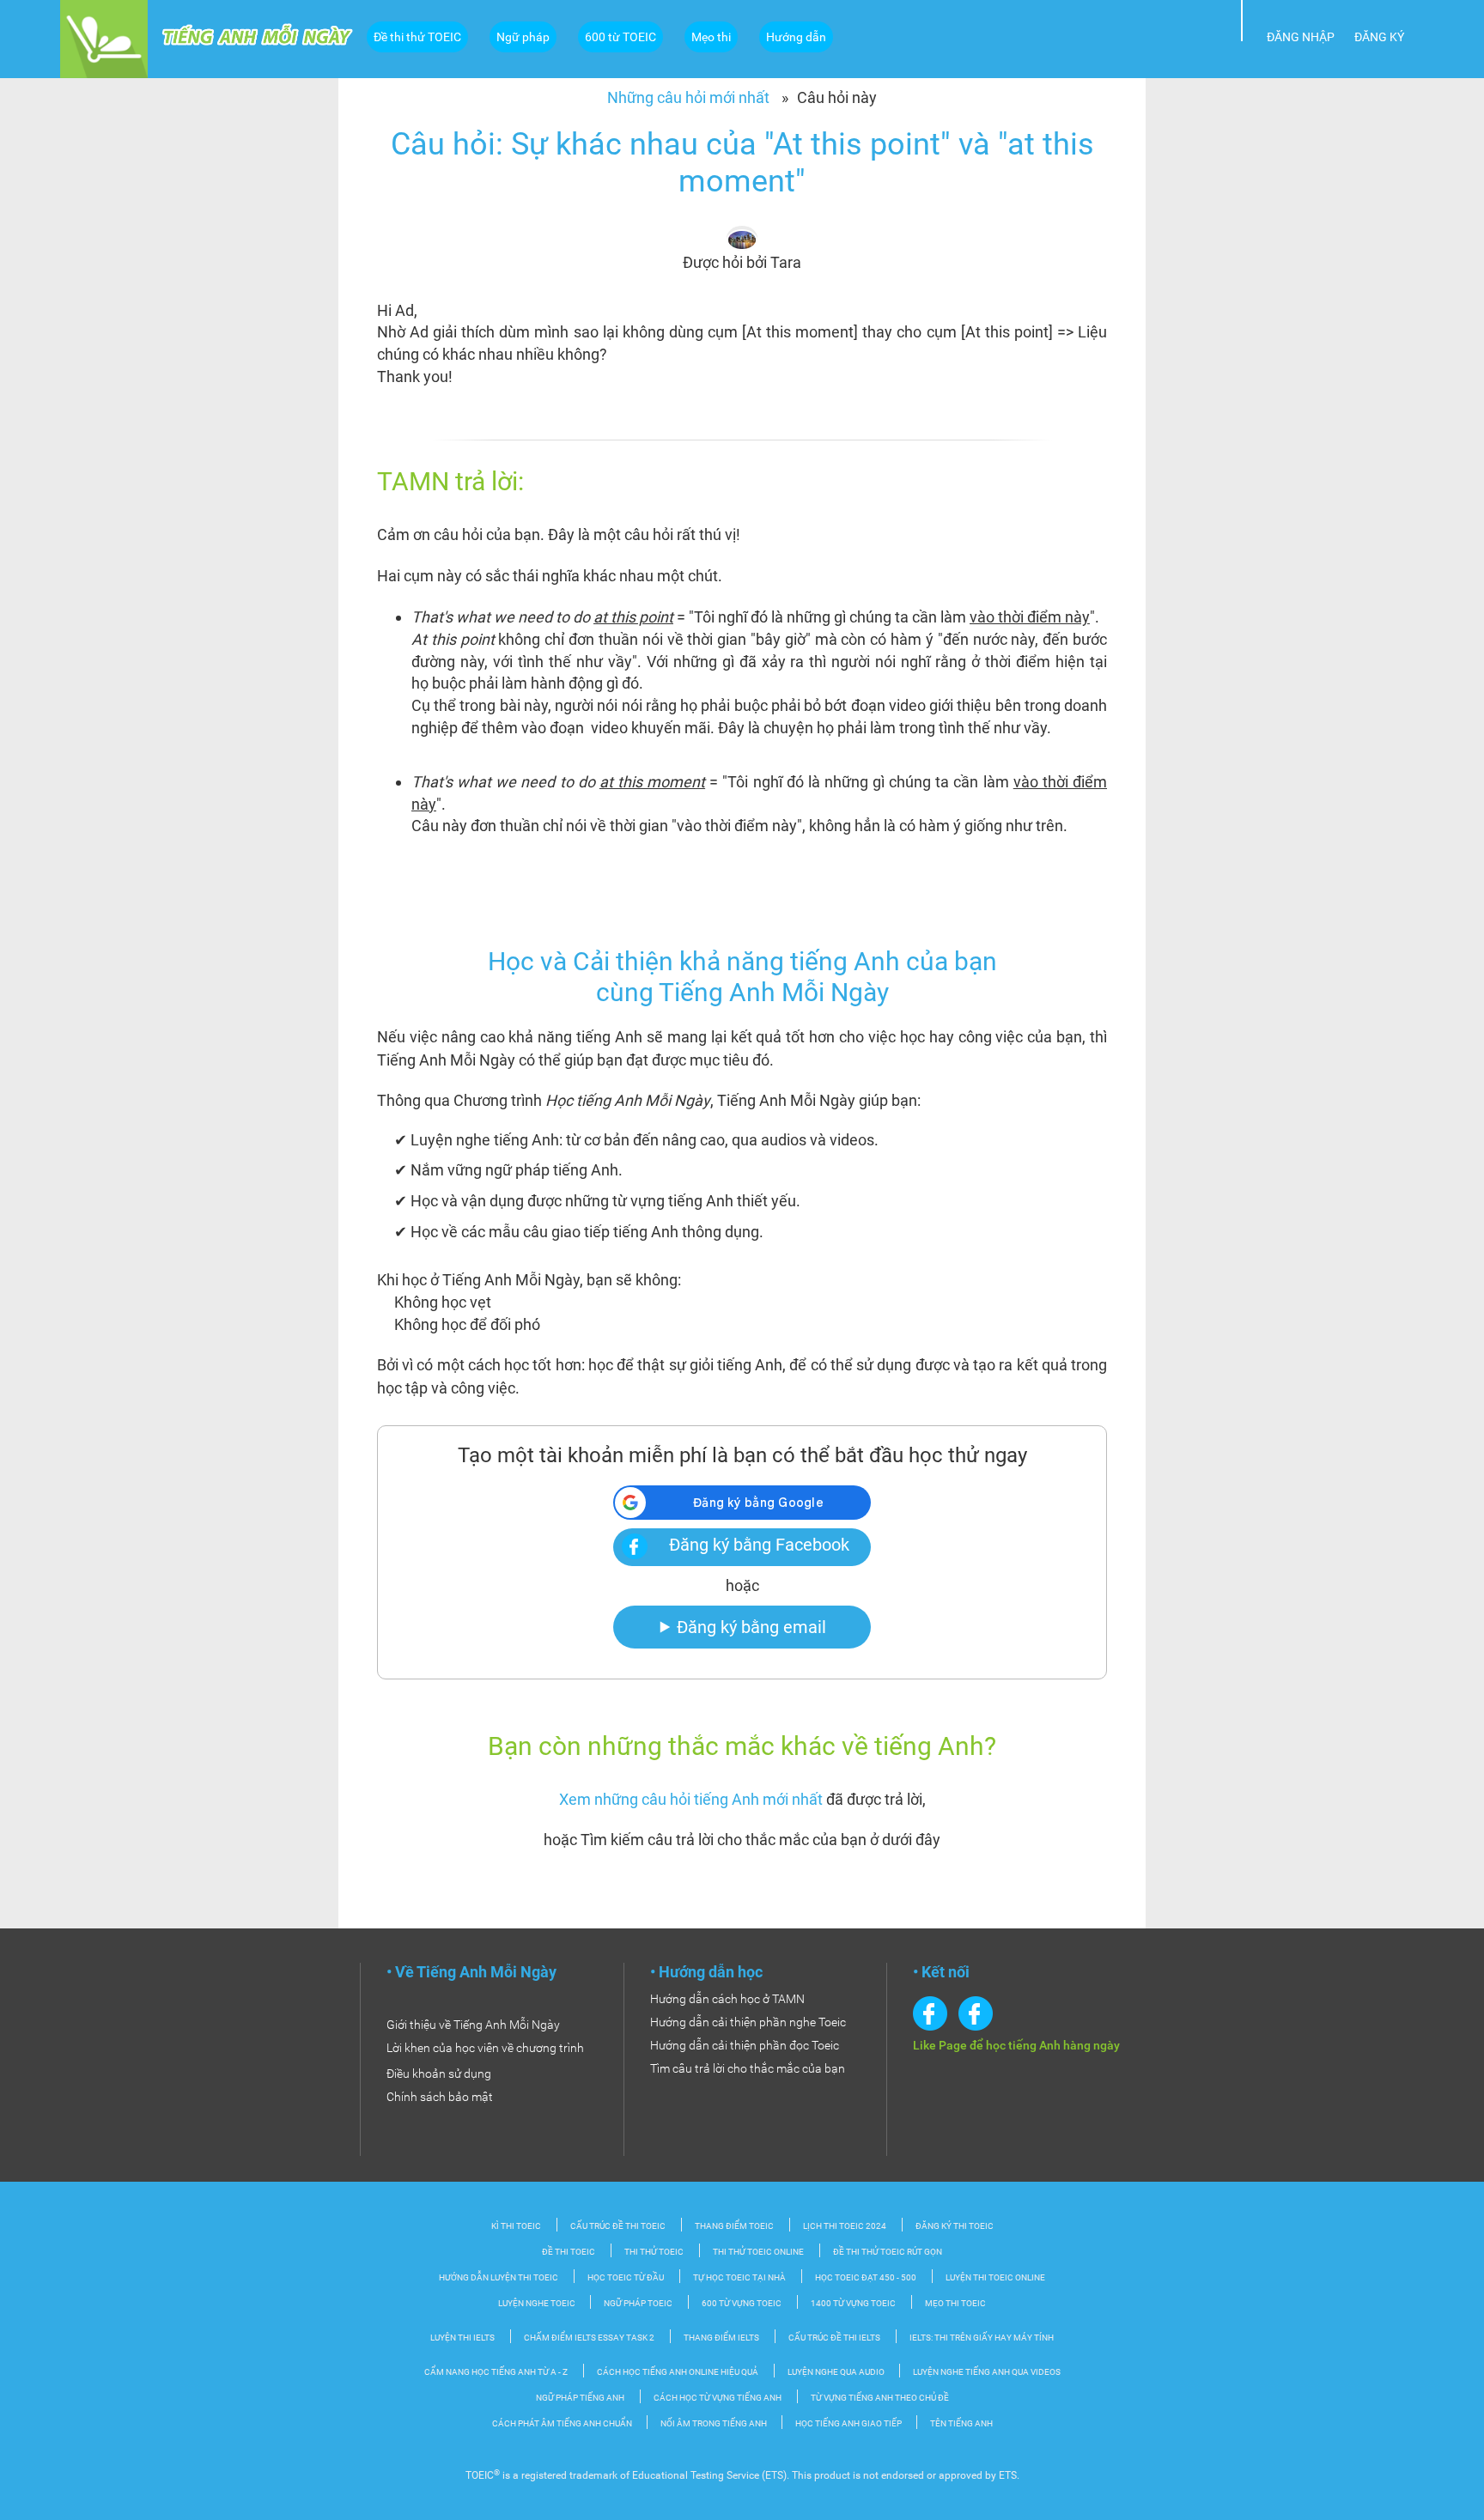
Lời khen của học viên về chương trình (485, 2048)
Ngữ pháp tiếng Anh (580, 2398)
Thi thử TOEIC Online (758, 2252)
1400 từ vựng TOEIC (853, 2303)
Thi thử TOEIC (654, 2252)
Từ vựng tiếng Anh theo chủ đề (880, 2398)
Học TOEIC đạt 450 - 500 (866, 2277)
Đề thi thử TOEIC (417, 37)
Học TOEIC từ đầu (626, 2277)
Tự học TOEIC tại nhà (739, 2277)
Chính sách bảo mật (440, 2097)
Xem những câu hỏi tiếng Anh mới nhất (691, 1799)
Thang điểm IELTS (721, 2338)
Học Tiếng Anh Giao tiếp (849, 2423)
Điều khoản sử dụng (439, 2074)
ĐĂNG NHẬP (1301, 37)
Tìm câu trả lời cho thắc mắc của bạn (748, 2068)
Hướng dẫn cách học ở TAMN (727, 1999)
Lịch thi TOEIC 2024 (845, 2226)
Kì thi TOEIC (516, 2226)
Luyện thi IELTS (462, 2338)
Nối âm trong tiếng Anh (715, 2423)
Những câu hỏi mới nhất (688, 97)
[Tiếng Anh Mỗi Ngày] (104, 38)
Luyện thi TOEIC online (995, 2277)
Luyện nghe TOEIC (538, 2303)
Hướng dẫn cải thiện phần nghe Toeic (748, 2022)
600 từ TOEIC (620, 37)
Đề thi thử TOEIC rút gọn (888, 2252)
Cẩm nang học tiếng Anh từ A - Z (496, 2372)
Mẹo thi (711, 37)
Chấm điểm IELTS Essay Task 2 (589, 2338)
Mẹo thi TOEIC (955, 2303)
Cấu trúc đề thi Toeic (618, 2226)
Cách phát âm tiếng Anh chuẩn (563, 2423)
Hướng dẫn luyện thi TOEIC (499, 2277)
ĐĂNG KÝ (1379, 37)
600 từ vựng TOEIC (742, 2303)
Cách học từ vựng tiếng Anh (718, 2398)
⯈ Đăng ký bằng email (742, 1627)
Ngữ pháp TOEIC (638, 2303)
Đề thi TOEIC (569, 2252)
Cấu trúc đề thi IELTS (834, 2338)
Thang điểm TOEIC (734, 2226)
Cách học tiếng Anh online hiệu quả (678, 2372)
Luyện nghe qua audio (837, 2372)
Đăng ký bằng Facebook (759, 1545)
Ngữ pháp (523, 37)
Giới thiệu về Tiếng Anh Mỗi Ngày (473, 2025)
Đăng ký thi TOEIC (955, 2226)
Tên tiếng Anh (961, 2423)
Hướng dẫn (796, 37)
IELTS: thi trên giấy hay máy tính (982, 2338)
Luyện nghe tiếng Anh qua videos (987, 2372)
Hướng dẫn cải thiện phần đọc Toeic (745, 2045)
